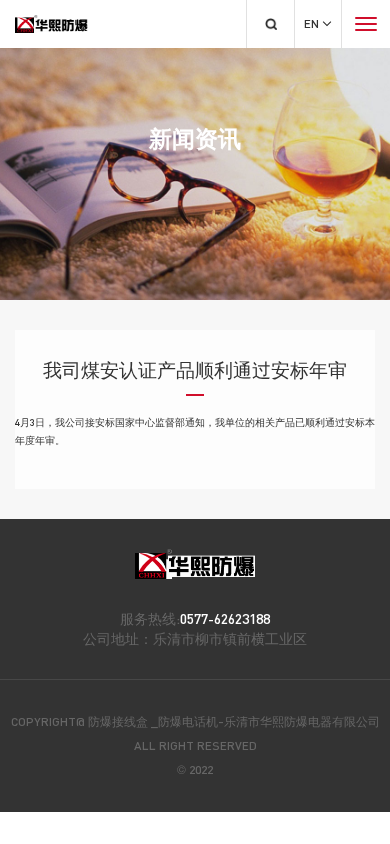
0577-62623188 (225, 618)
